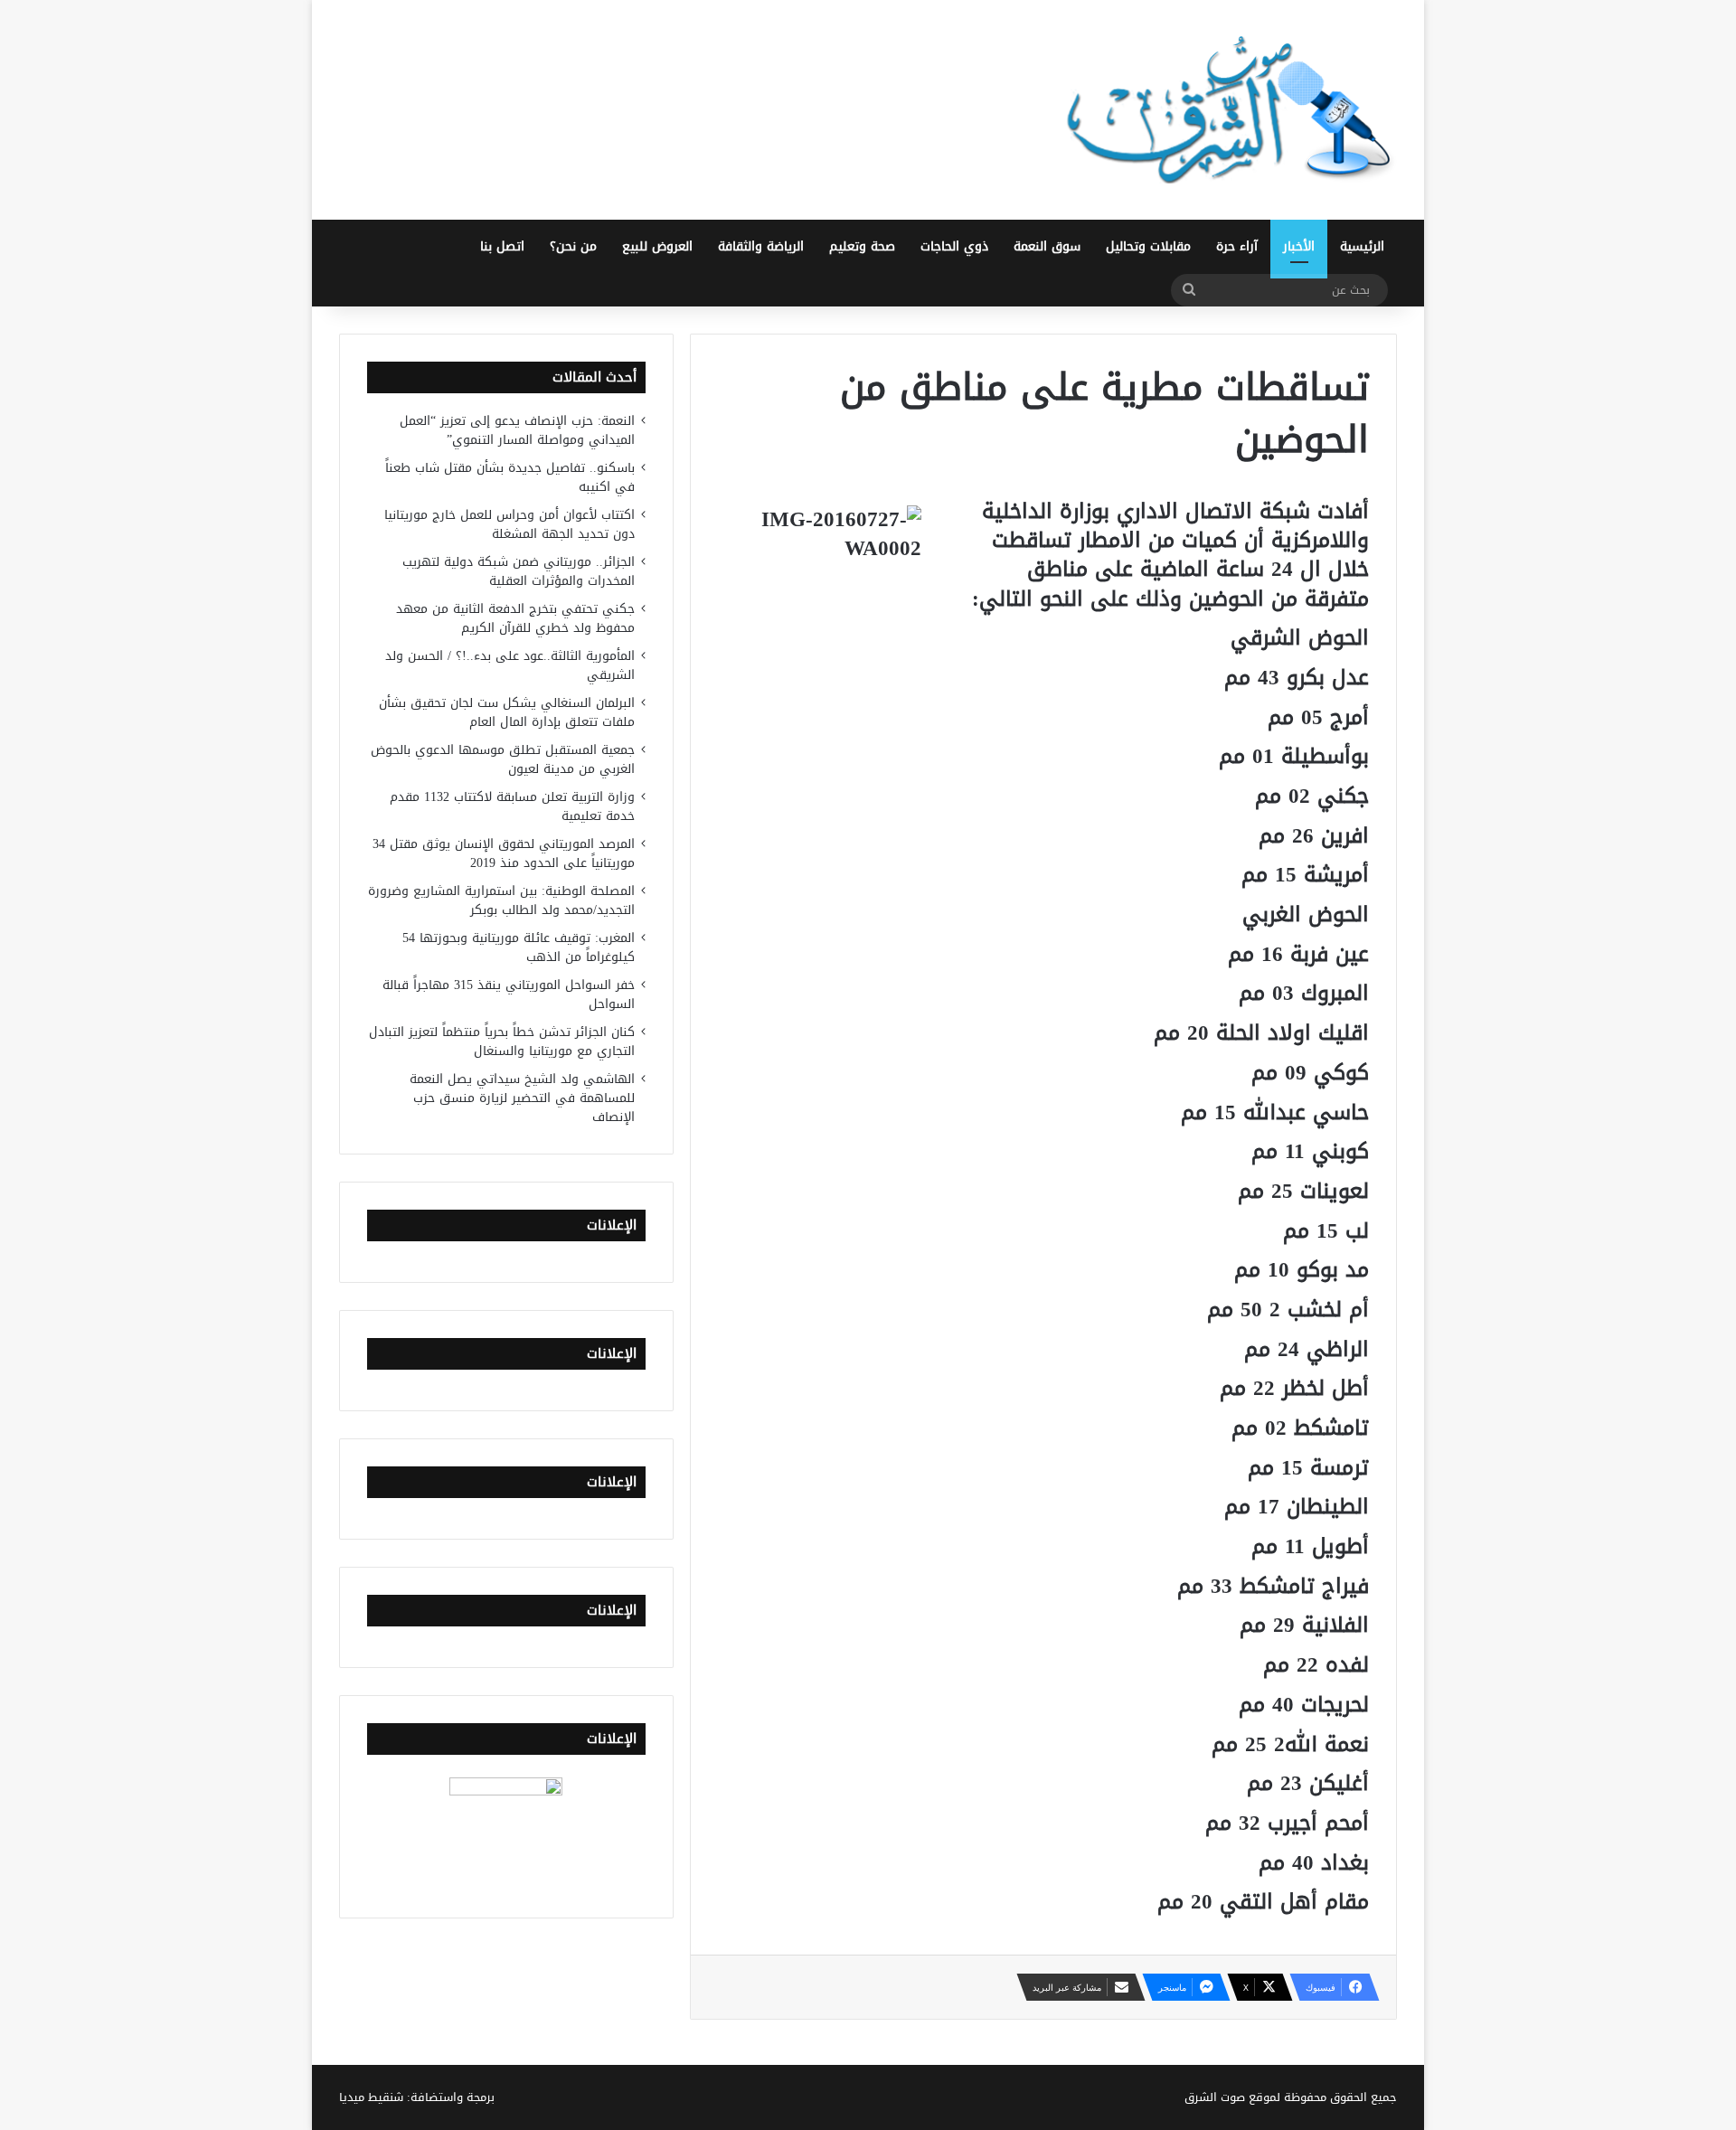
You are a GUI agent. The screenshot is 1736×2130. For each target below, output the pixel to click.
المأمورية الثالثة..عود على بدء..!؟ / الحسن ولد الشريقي (510, 665)
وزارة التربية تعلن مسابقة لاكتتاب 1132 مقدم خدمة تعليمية (512, 806)
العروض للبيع (657, 246)
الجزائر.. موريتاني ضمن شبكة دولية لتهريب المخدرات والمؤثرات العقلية (519, 571)
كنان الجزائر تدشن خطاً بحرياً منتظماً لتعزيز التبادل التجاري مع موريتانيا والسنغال (502, 1041)
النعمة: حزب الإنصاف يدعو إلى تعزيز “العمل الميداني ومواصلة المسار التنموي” (517, 430)
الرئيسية (1362, 246)
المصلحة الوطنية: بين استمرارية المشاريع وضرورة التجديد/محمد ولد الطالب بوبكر (501, 900)
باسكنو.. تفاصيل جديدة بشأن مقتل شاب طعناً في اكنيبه (510, 477)
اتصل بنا (502, 246)
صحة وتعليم (862, 246)
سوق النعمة (1047, 246)
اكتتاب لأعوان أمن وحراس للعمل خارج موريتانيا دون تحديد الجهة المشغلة (509, 524)
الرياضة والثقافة (761, 246)
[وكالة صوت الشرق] (1230, 110)
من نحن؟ (573, 246)
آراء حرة (1237, 246)
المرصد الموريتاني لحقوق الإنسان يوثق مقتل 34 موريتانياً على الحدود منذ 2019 (504, 853)
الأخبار (1299, 246)
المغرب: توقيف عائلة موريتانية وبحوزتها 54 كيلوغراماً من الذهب (519, 947)
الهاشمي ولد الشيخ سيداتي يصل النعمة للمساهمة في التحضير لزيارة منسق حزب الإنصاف (522, 1098)
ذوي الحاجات (954, 246)
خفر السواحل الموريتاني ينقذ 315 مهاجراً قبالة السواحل (509, 994)
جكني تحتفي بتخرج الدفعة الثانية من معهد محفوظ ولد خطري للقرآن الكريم (515, 618)
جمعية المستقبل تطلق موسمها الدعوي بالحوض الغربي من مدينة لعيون (503, 759)
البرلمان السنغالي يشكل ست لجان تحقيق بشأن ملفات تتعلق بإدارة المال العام (507, 712)
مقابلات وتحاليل (1148, 246)
